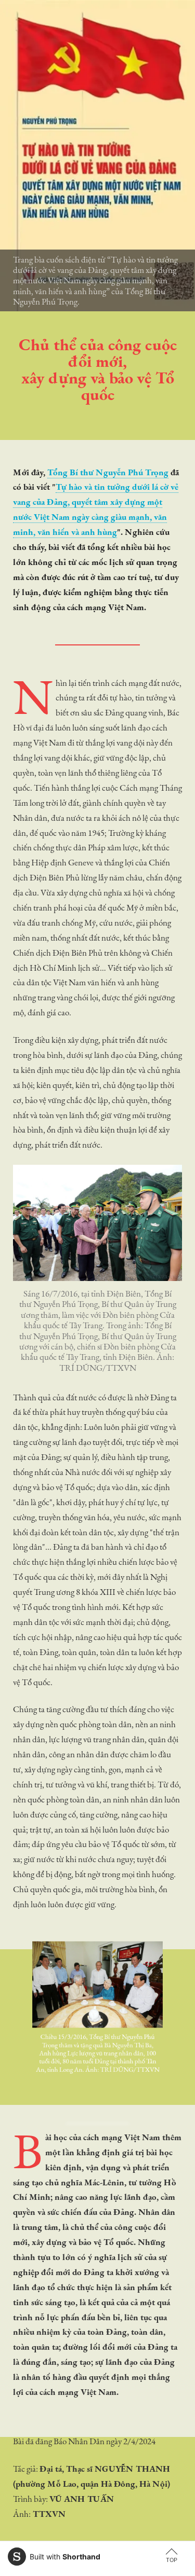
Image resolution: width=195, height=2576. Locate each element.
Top (172, 2560)
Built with (65, 2557)
